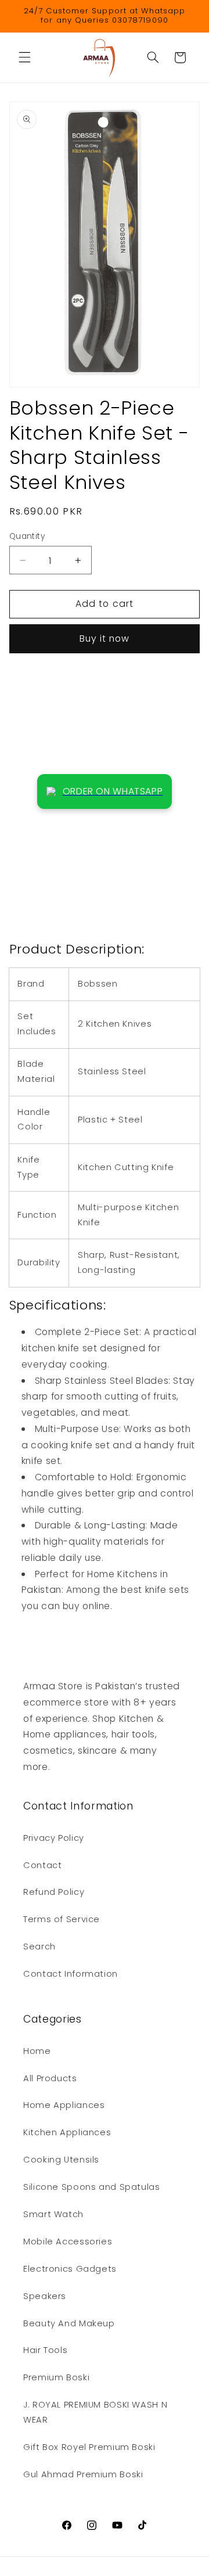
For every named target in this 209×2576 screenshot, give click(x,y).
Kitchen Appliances (67, 2132)
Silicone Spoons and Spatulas (92, 2187)
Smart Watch (53, 2214)
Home (37, 2051)
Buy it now (105, 638)
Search (39, 1947)
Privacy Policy (54, 1838)
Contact (42, 1865)
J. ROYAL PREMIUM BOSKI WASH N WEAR (95, 2412)
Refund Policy (54, 1892)
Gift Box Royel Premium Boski (89, 2447)
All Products (50, 2078)
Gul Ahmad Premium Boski (83, 2474)
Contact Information (71, 1974)
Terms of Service (62, 1919)
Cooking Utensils (61, 2160)
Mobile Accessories (68, 2242)
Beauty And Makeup (69, 2323)
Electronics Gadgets (70, 2269)
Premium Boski (56, 2377)
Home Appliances (64, 2105)
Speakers (45, 2296)
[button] (24, 57)
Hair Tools (45, 2350)
